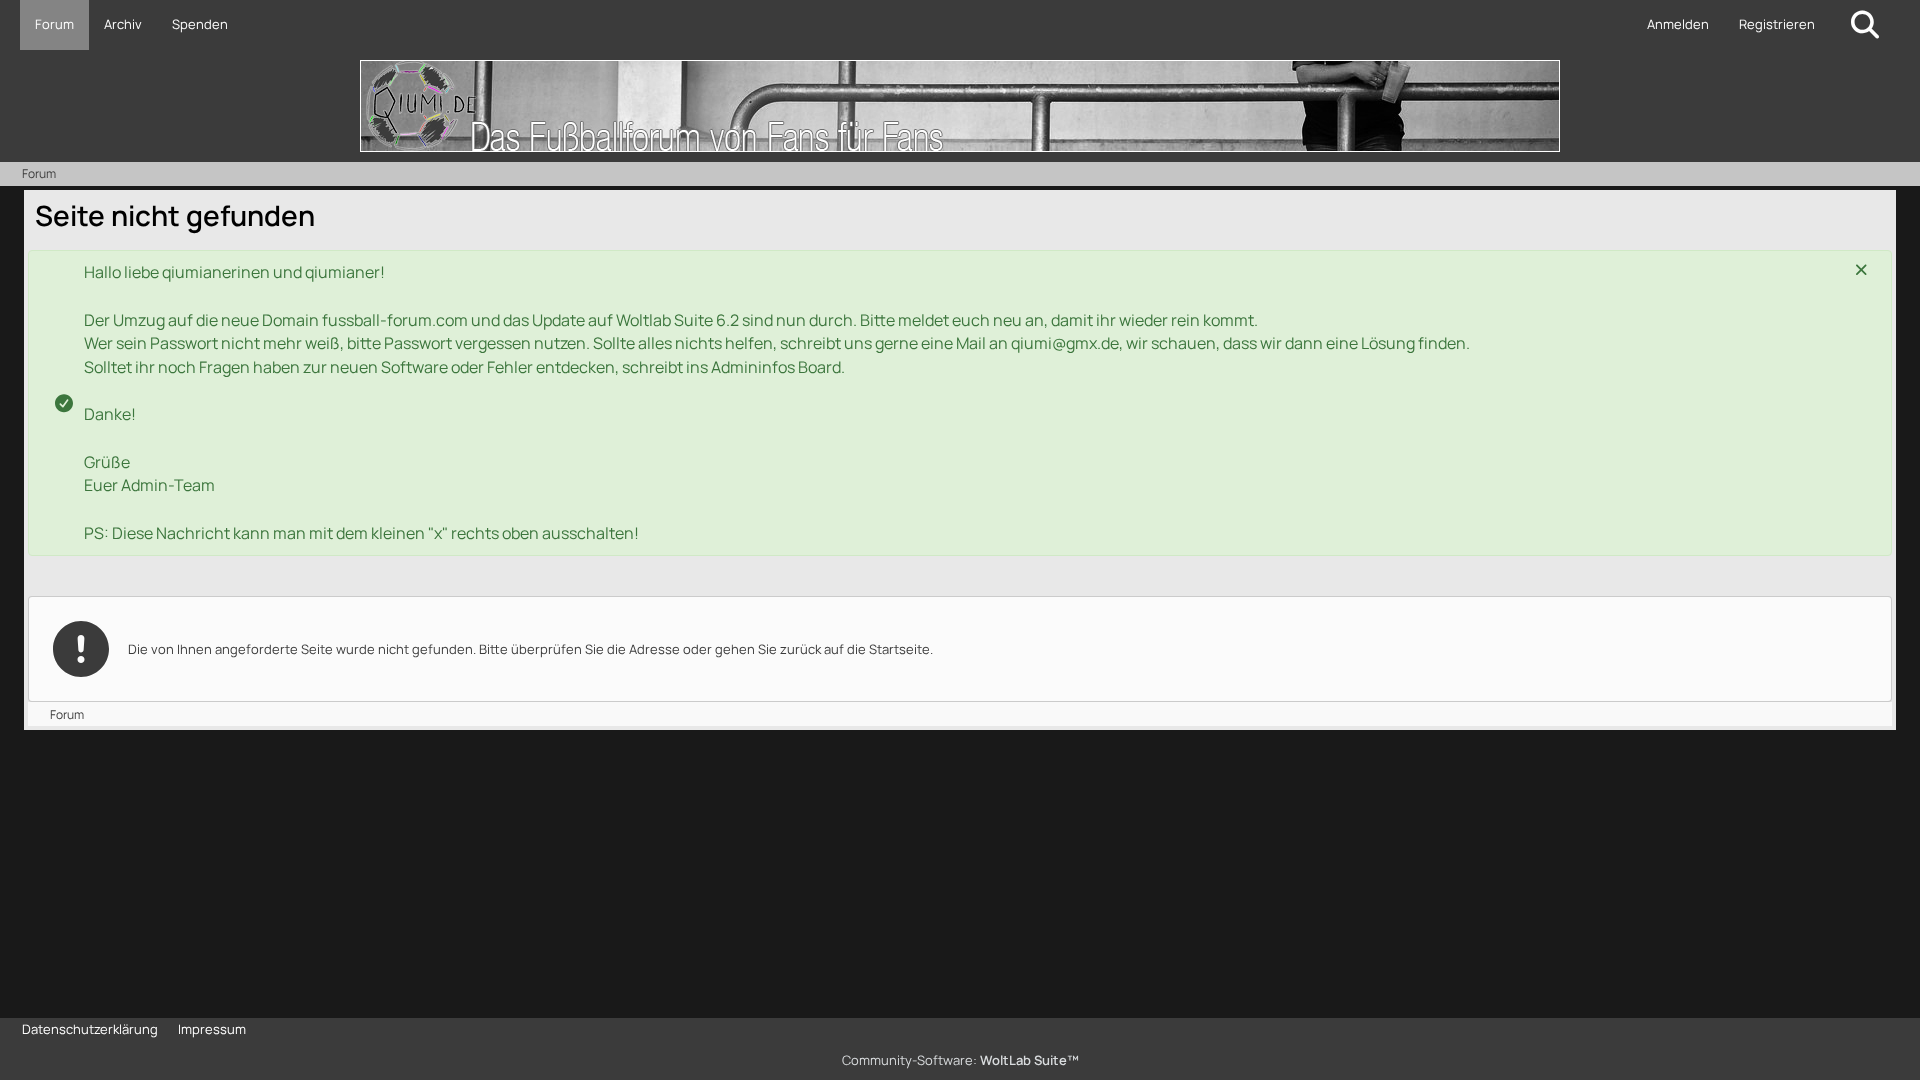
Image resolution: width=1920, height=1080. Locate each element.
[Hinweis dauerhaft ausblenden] (1861, 270)
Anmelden (1678, 24)
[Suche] (1865, 25)
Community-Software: (960, 1060)
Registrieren (1777, 24)
